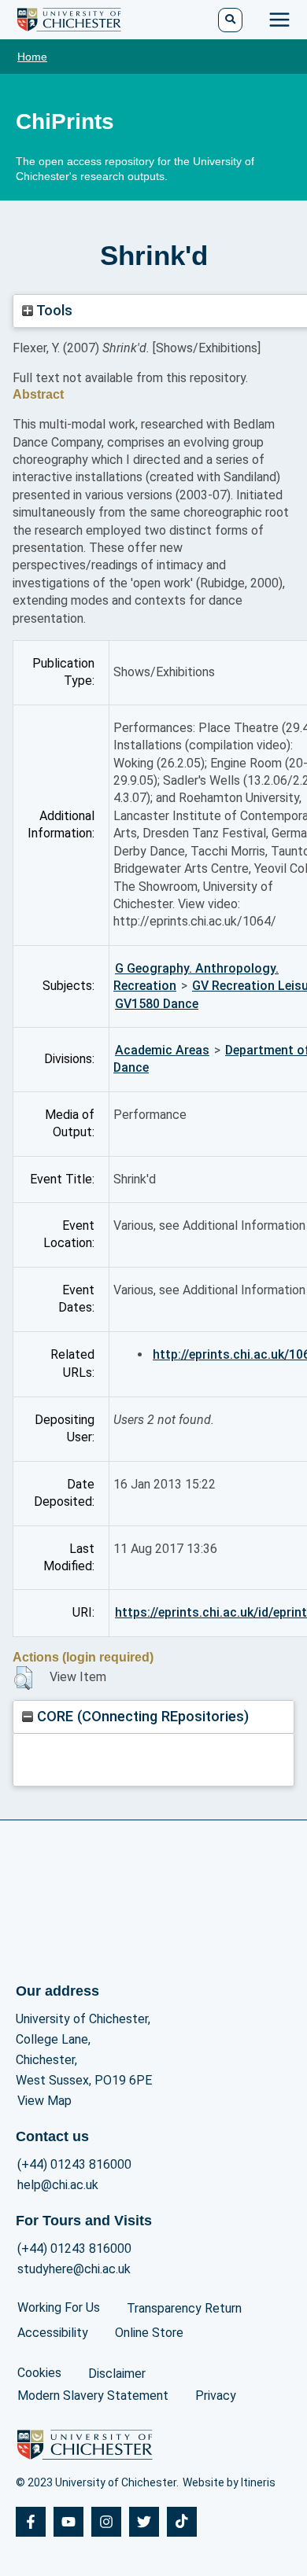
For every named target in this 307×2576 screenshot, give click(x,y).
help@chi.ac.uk (58, 2185)
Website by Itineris (229, 2482)
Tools (53, 310)
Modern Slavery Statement (93, 2396)
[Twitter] (144, 2522)
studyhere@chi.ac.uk (74, 2269)
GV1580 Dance (157, 1004)
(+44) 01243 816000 (74, 2164)
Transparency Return (184, 2308)
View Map (44, 2101)
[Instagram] (106, 2522)
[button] (23, 1678)
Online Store (149, 2333)
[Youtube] (68, 2522)
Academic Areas (162, 1050)
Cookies (39, 2373)
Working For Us (59, 2307)
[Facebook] (31, 2522)
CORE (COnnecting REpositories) (141, 1716)
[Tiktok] (182, 2522)
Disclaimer (117, 2374)
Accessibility (53, 2333)
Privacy (216, 2396)
